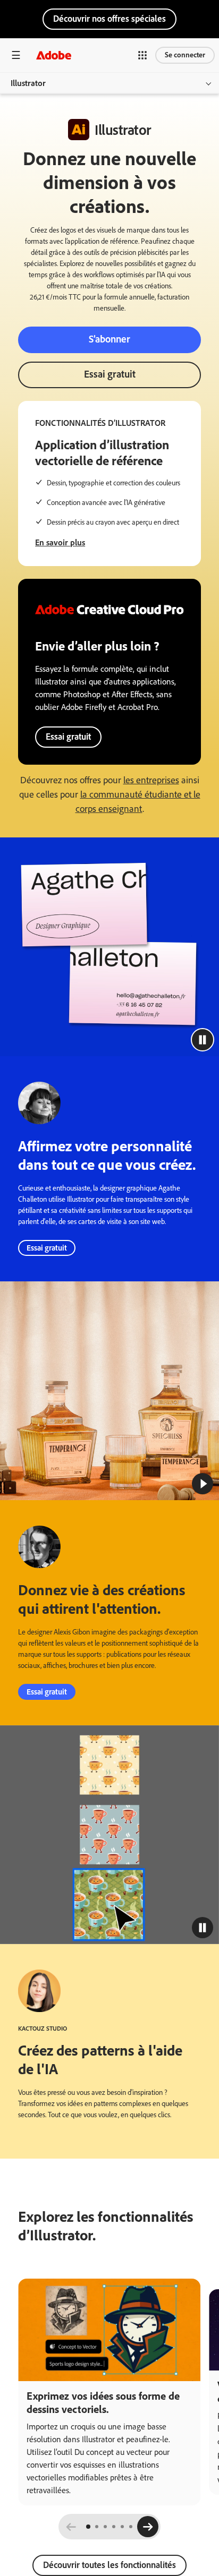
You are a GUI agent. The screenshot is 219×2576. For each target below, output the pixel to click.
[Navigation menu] (16, 55)
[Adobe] (54, 55)
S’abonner (109, 339)
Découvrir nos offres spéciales (109, 19)
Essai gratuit (110, 374)
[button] (142, 55)
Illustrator (28, 83)
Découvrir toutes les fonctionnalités (109, 2565)
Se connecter (185, 55)
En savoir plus (60, 542)
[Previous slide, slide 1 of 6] (71, 2527)
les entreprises (151, 780)
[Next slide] (148, 2527)
